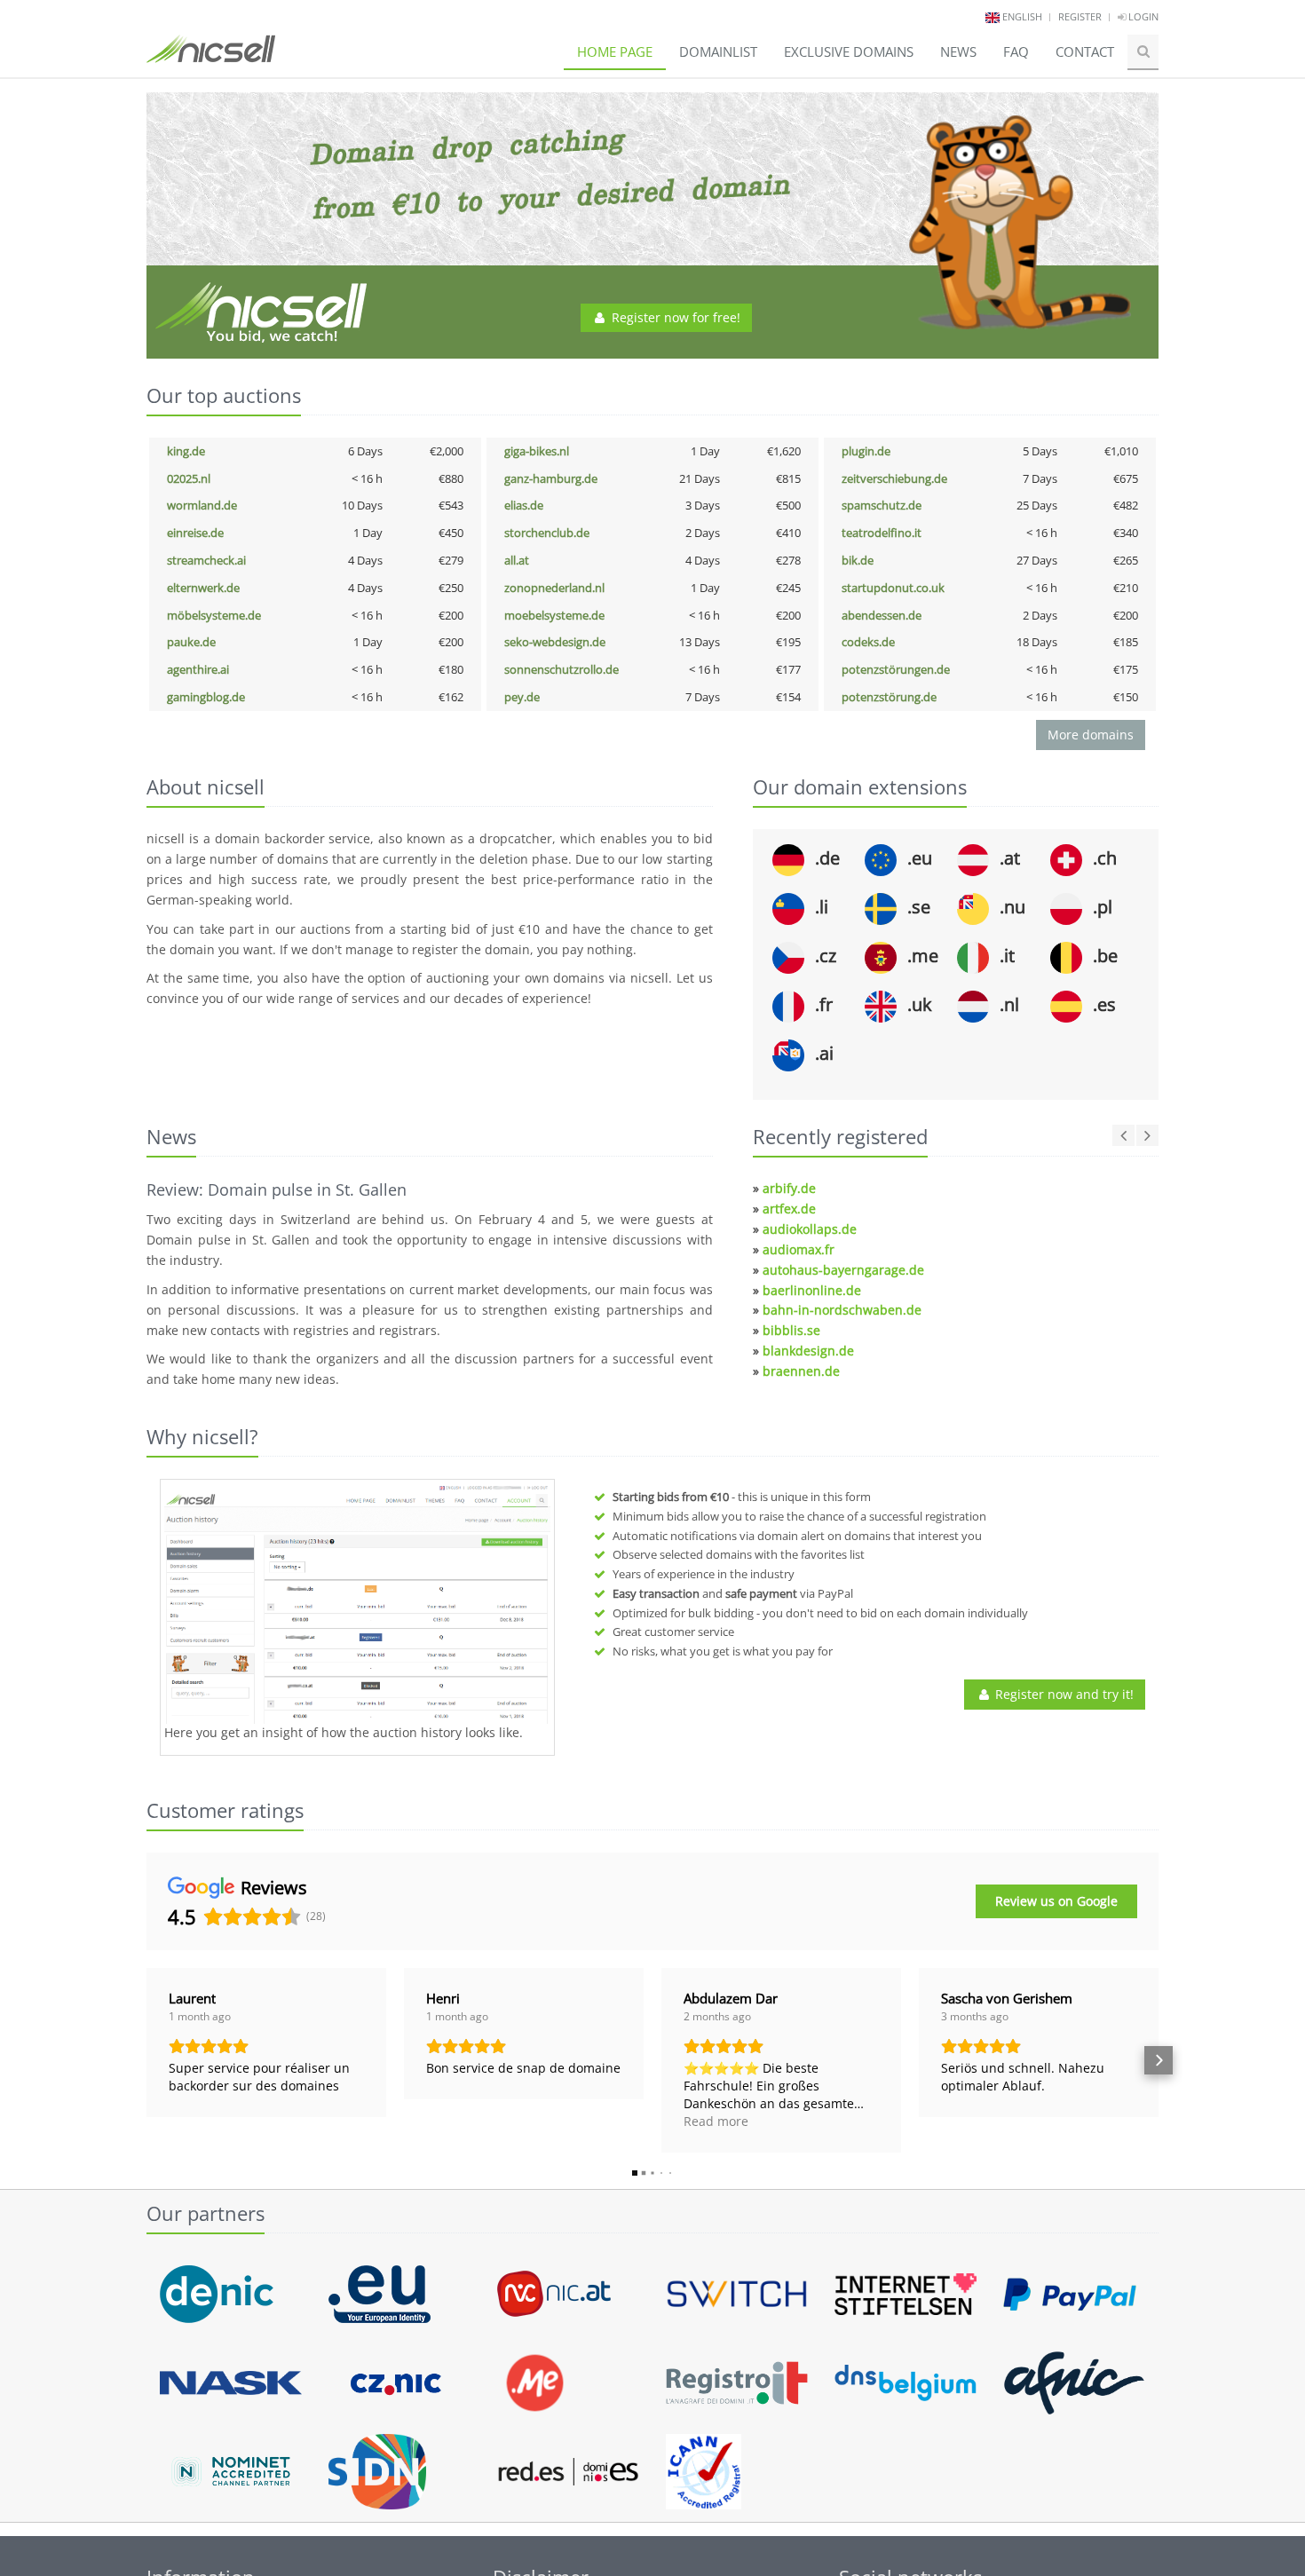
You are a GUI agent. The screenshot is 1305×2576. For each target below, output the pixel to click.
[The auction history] (357, 1604)
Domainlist (718, 51)
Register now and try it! (1063, 1694)
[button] (146, 2060)
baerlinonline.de (812, 1290)
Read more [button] (716, 2121)
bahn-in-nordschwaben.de (842, 1310)
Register (1080, 16)
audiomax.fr (799, 1249)
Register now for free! (674, 317)
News (958, 51)
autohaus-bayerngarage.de (843, 1270)
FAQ (1016, 51)
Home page (615, 51)
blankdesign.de (808, 1351)
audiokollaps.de (810, 1229)
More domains (1091, 735)
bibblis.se (791, 1330)
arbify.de (789, 1188)
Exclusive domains (849, 51)
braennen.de (801, 1371)
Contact (1085, 51)
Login (1142, 16)
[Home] (211, 57)
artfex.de (789, 1209)
